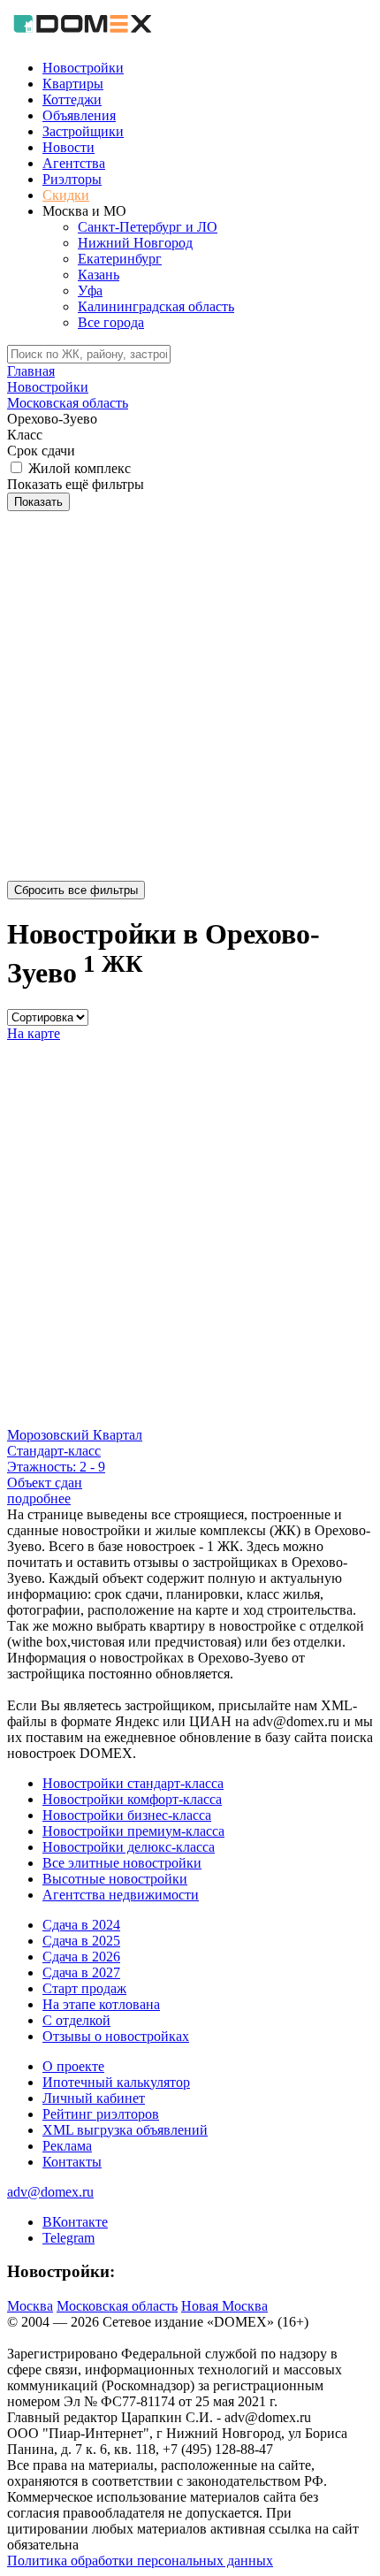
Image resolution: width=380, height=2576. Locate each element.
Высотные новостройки (115, 1879)
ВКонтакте (75, 2222)
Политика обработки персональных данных (140, 2561)
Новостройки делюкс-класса (129, 1847)
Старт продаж (84, 1988)
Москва (30, 2306)
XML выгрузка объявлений (125, 2130)
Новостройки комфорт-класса (132, 1799)
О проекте (73, 2066)
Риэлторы (72, 179)
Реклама (67, 2146)
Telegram (68, 2238)
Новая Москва (224, 2306)
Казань (99, 275)
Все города (111, 322)
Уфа (90, 290)
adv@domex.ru (50, 2192)
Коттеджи (72, 99)
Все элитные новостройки (122, 1863)
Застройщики (83, 131)
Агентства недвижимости (121, 1895)
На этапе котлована (101, 2004)
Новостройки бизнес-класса (127, 1815)
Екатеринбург (120, 259)
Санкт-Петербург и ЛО (148, 227)
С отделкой (76, 2020)
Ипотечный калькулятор (116, 2082)
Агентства (74, 163)
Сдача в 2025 (81, 1941)
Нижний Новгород (135, 243)
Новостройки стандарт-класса (133, 1783)
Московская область (117, 2306)
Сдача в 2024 (81, 1925)
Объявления (79, 115)
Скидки (66, 195)
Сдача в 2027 (81, 1972)
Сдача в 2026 (81, 1957)
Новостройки (83, 68)
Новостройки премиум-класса (133, 1831)
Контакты (72, 2162)
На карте (34, 1033)
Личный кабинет (94, 2098)
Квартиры (73, 84)
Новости (68, 147)
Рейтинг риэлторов (101, 2114)
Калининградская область (156, 306)
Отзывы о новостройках (116, 2036)
